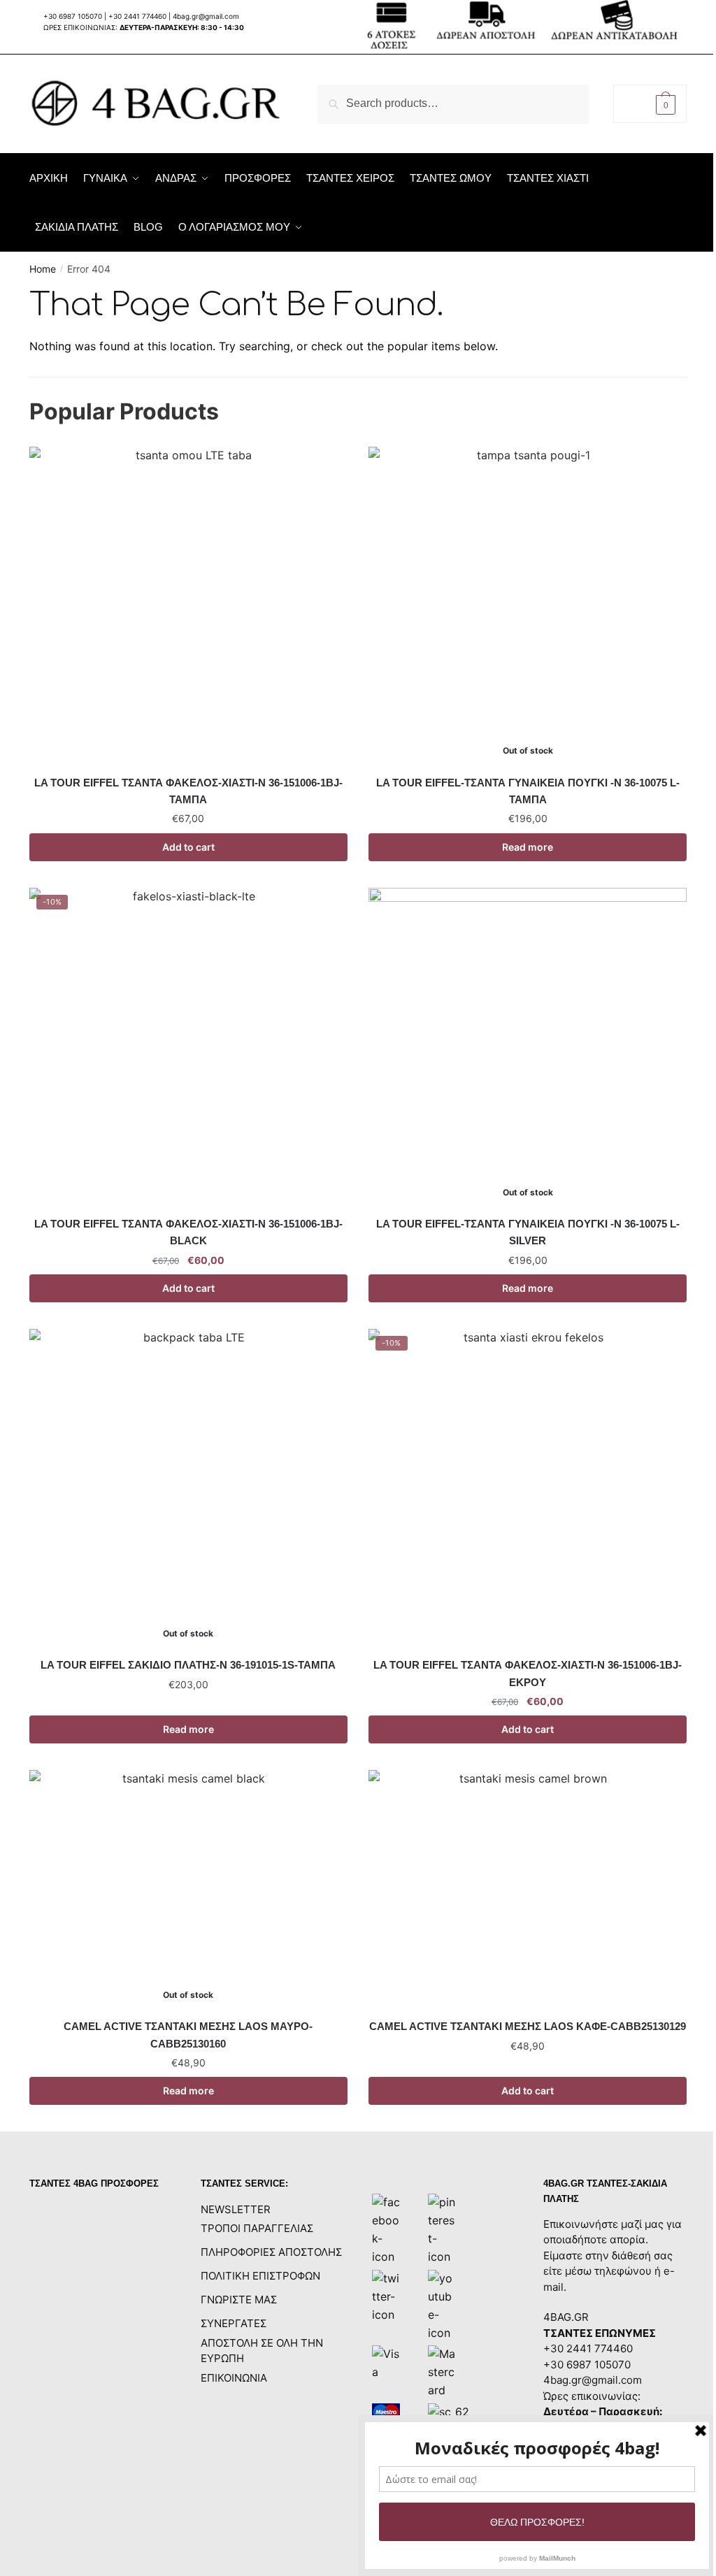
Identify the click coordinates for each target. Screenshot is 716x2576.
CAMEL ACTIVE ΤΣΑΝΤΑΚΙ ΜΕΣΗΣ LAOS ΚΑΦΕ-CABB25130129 (528, 2026)
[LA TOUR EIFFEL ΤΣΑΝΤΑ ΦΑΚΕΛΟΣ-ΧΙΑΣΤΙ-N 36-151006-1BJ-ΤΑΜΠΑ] (188, 606)
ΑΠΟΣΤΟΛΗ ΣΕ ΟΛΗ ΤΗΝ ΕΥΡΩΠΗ (262, 2351)
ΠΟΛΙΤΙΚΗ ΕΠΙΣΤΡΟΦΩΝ (260, 2276)
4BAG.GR (566, 2317)
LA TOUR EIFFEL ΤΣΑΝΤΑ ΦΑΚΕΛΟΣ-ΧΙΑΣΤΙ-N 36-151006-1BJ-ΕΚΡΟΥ (528, 1673)
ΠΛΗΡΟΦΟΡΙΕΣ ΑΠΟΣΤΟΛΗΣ (271, 2252)
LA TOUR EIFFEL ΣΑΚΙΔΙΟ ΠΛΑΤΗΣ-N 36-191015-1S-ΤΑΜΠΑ (188, 1665)
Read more (528, 847)
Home (43, 269)
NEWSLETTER (236, 2209)
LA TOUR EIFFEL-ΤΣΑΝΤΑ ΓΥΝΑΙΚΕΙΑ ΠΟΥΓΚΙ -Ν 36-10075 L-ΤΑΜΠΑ (528, 791)
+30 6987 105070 (74, 16)
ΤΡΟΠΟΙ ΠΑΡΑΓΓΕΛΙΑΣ (257, 2228)
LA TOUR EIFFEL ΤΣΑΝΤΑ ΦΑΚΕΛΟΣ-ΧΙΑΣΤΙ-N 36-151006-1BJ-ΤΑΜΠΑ (188, 791)
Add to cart (188, 847)
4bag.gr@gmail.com (206, 16)
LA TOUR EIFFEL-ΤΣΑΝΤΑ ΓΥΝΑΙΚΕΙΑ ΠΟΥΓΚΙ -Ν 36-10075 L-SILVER (528, 1232)
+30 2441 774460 (137, 16)
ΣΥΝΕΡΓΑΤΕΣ (234, 2323)
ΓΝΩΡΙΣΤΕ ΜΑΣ (239, 2300)
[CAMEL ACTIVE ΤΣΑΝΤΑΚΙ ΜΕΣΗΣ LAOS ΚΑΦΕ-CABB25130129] (528, 1889)
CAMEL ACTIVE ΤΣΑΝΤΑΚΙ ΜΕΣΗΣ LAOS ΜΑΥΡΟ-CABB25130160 (188, 2035)
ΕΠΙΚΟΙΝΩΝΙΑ (234, 2378)
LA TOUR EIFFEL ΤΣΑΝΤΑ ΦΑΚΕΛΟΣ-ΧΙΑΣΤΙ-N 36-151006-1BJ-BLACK (188, 1232)
